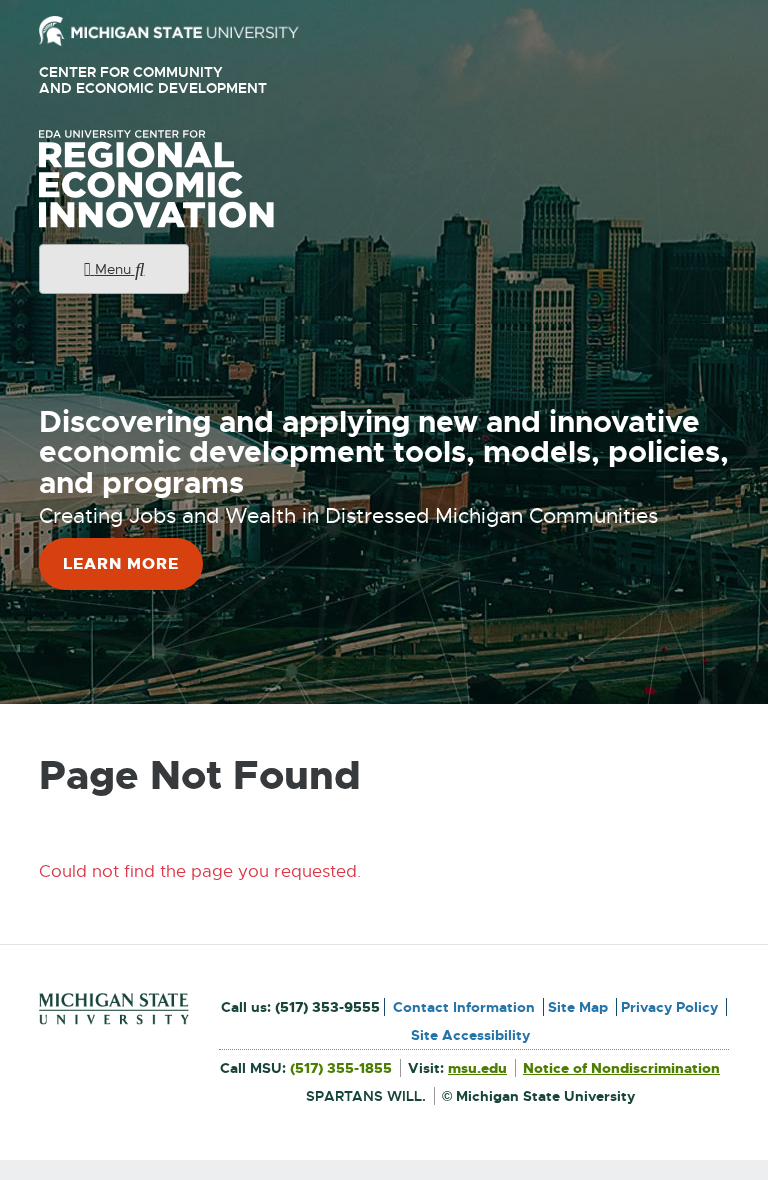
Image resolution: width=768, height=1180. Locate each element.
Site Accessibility (470, 1035)
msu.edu (477, 1068)
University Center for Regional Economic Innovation (188, 179)
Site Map (578, 1007)
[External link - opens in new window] (169, 29)
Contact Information (464, 1007)
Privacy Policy (669, 1007)
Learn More (121, 563)
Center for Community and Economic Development (160, 80)
